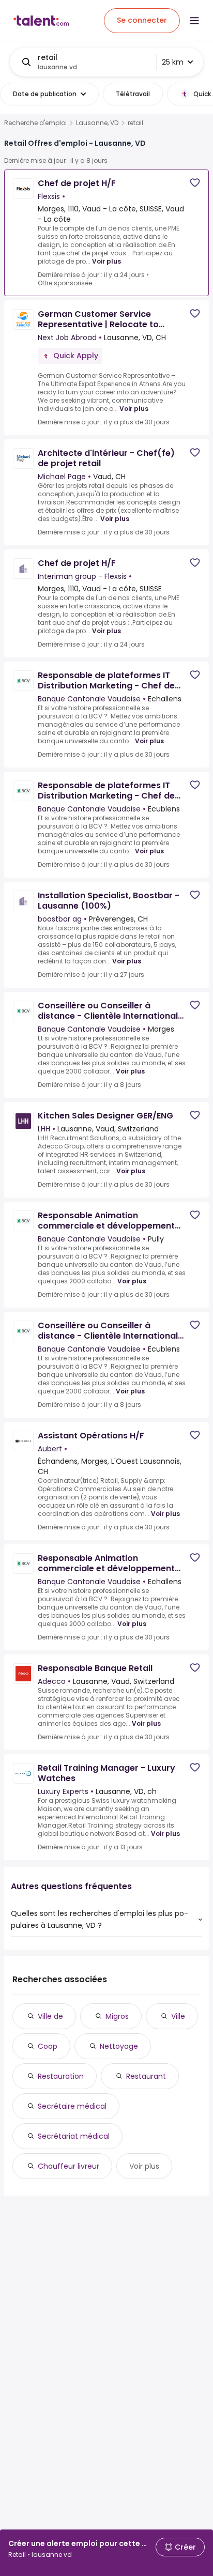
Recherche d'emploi (35, 123)
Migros (117, 2016)
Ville (178, 2016)
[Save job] (195, 183)
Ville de (50, 2016)
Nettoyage (119, 2046)
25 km (173, 62)
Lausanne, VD (97, 123)
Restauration (61, 2076)
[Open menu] (194, 21)
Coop (48, 2046)
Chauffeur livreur (69, 2166)
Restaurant (146, 2076)
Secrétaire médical (72, 2106)
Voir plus (106, 261)
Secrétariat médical (74, 2136)
